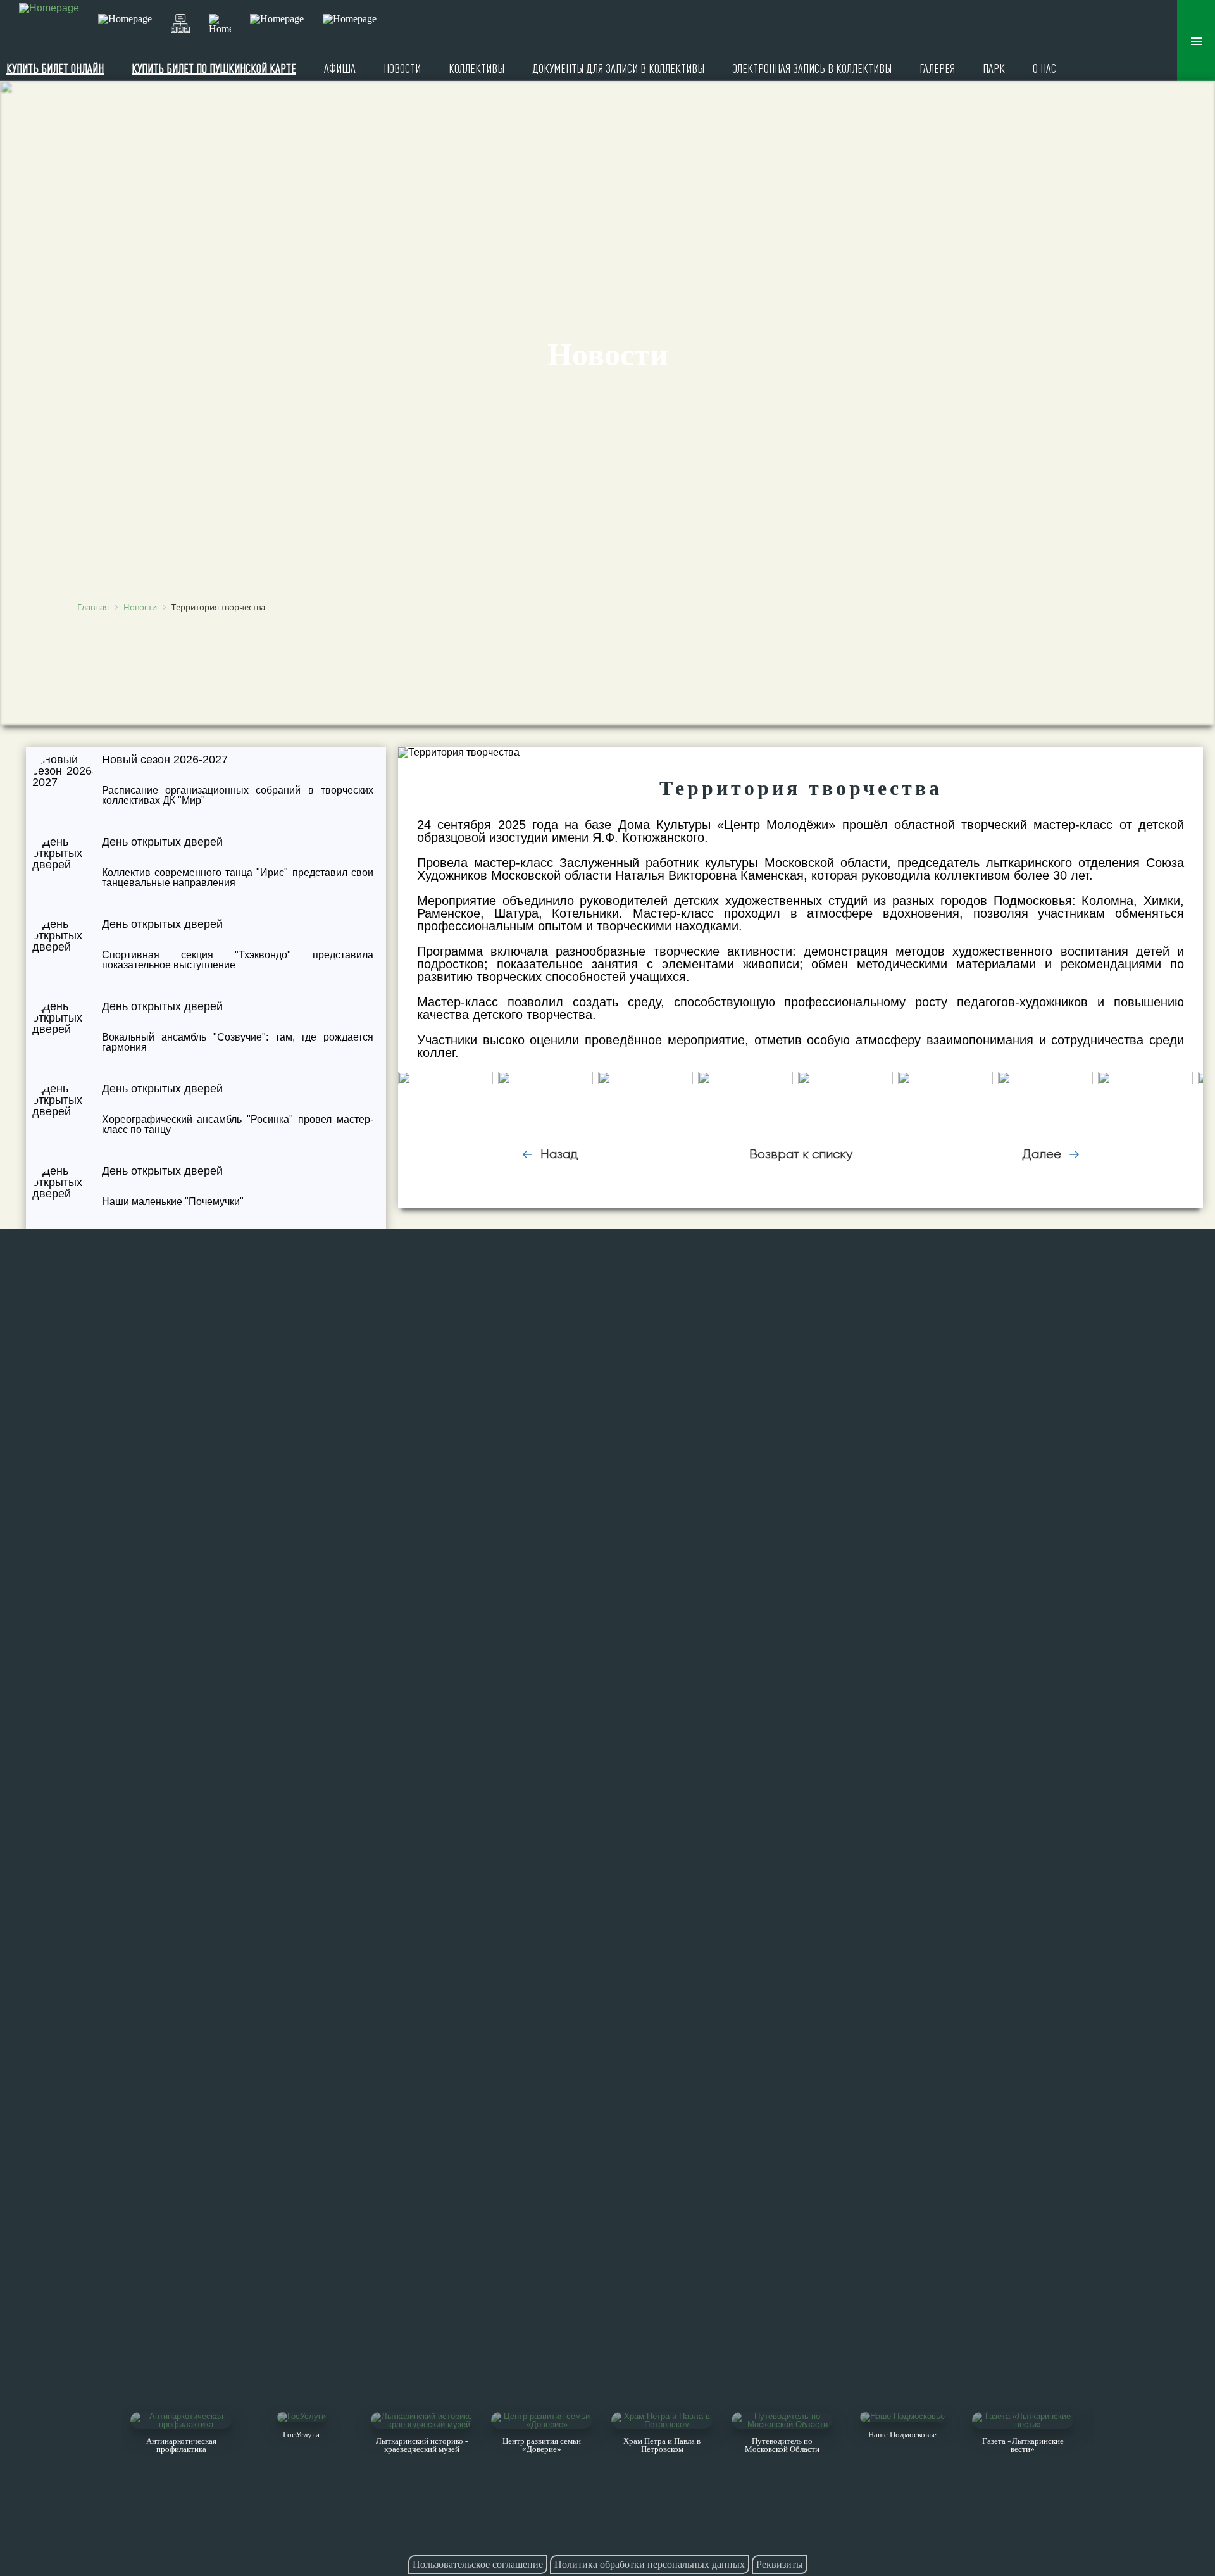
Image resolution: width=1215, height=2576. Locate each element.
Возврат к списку (801, 1154)
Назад (558, 1154)
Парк (994, 68)
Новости (402, 68)
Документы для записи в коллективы (618, 68)
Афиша (340, 68)
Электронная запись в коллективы (812, 68)
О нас (1044, 68)
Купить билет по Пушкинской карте (214, 68)
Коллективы (477, 68)
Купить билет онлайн (55, 68)
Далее (1043, 1154)
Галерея (937, 68)
